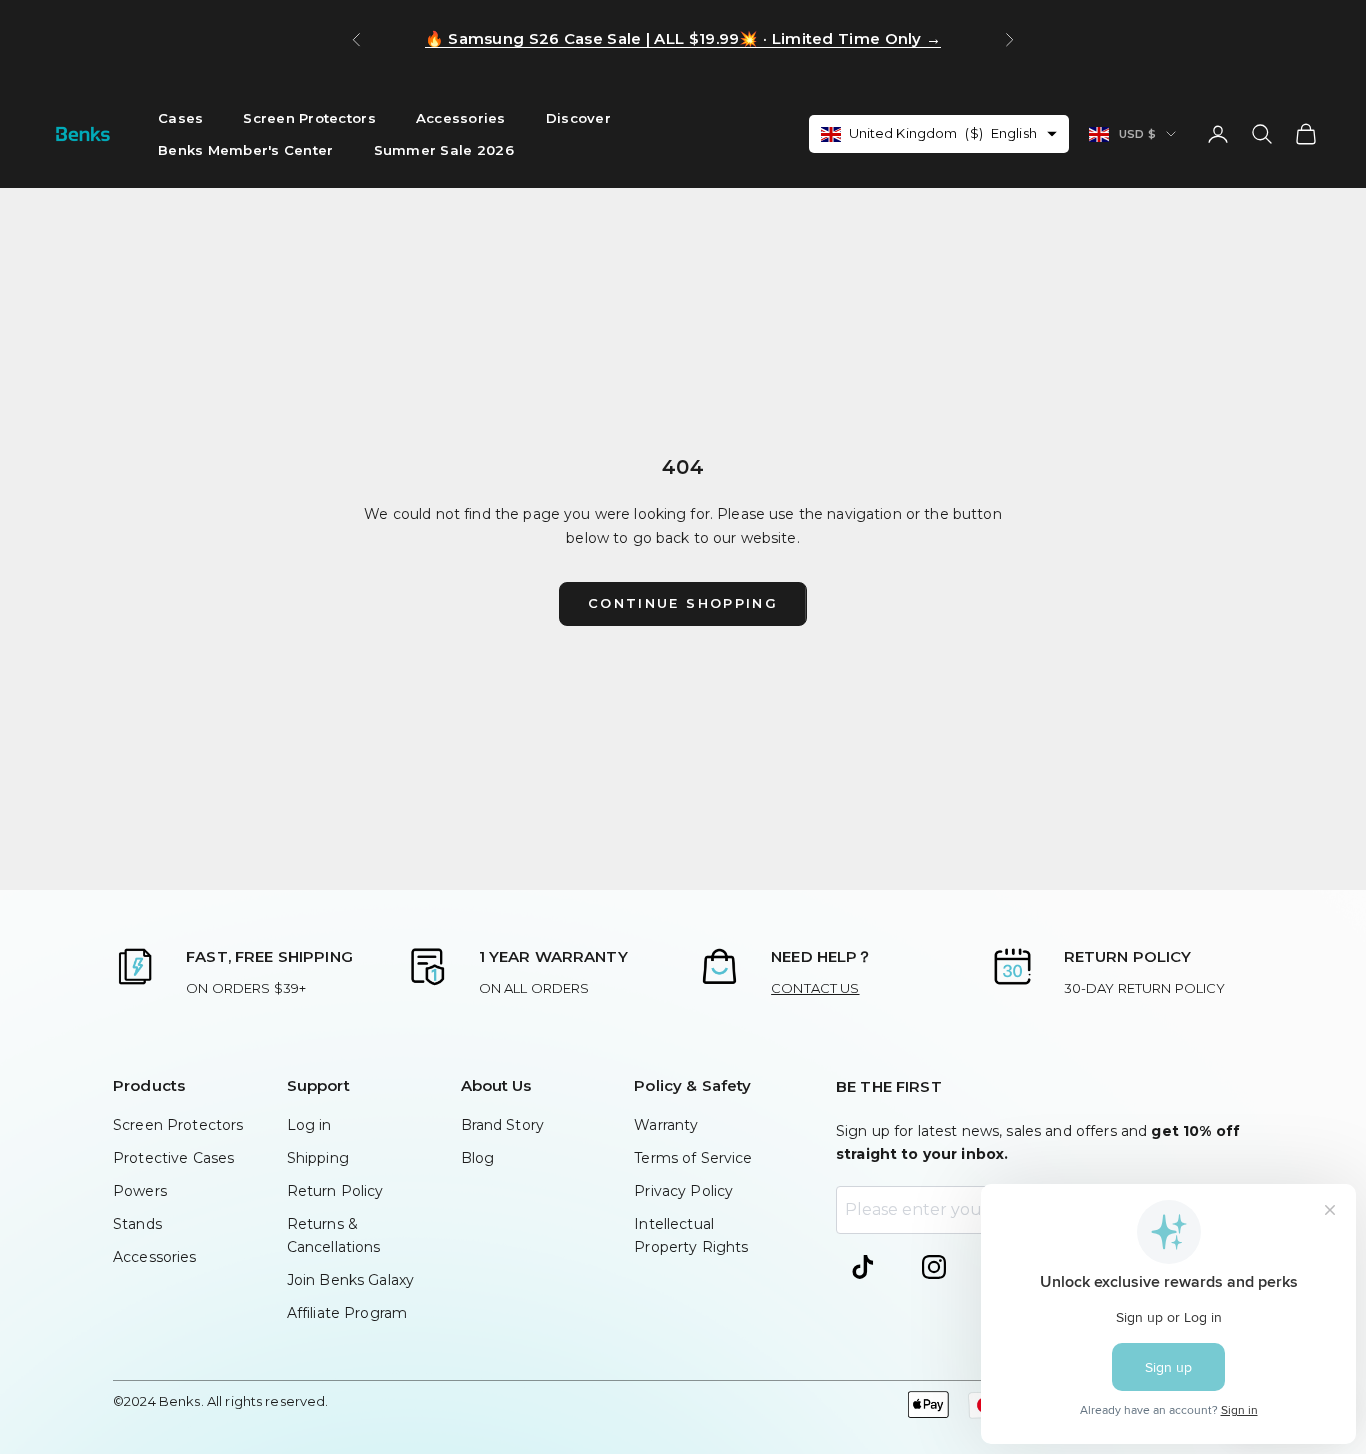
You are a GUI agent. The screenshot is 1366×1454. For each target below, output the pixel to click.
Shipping (318, 1158)
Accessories (461, 118)
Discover (578, 118)
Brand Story (503, 1125)
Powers (140, 1191)
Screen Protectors (309, 118)
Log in (309, 1125)
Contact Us (815, 988)
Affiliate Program (347, 1313)
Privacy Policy (683, 1191)
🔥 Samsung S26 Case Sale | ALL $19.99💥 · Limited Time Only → (683, 38)
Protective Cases (173, 1158)
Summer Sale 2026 (444, 150)
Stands (137, 1224)
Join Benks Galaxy (350, 1280)
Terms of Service (693, 1158)
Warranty (666, 1125)
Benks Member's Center (246, 150)
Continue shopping (683, 603)
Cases (180, 118)
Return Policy (335, 1191)
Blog (478, 1158)
